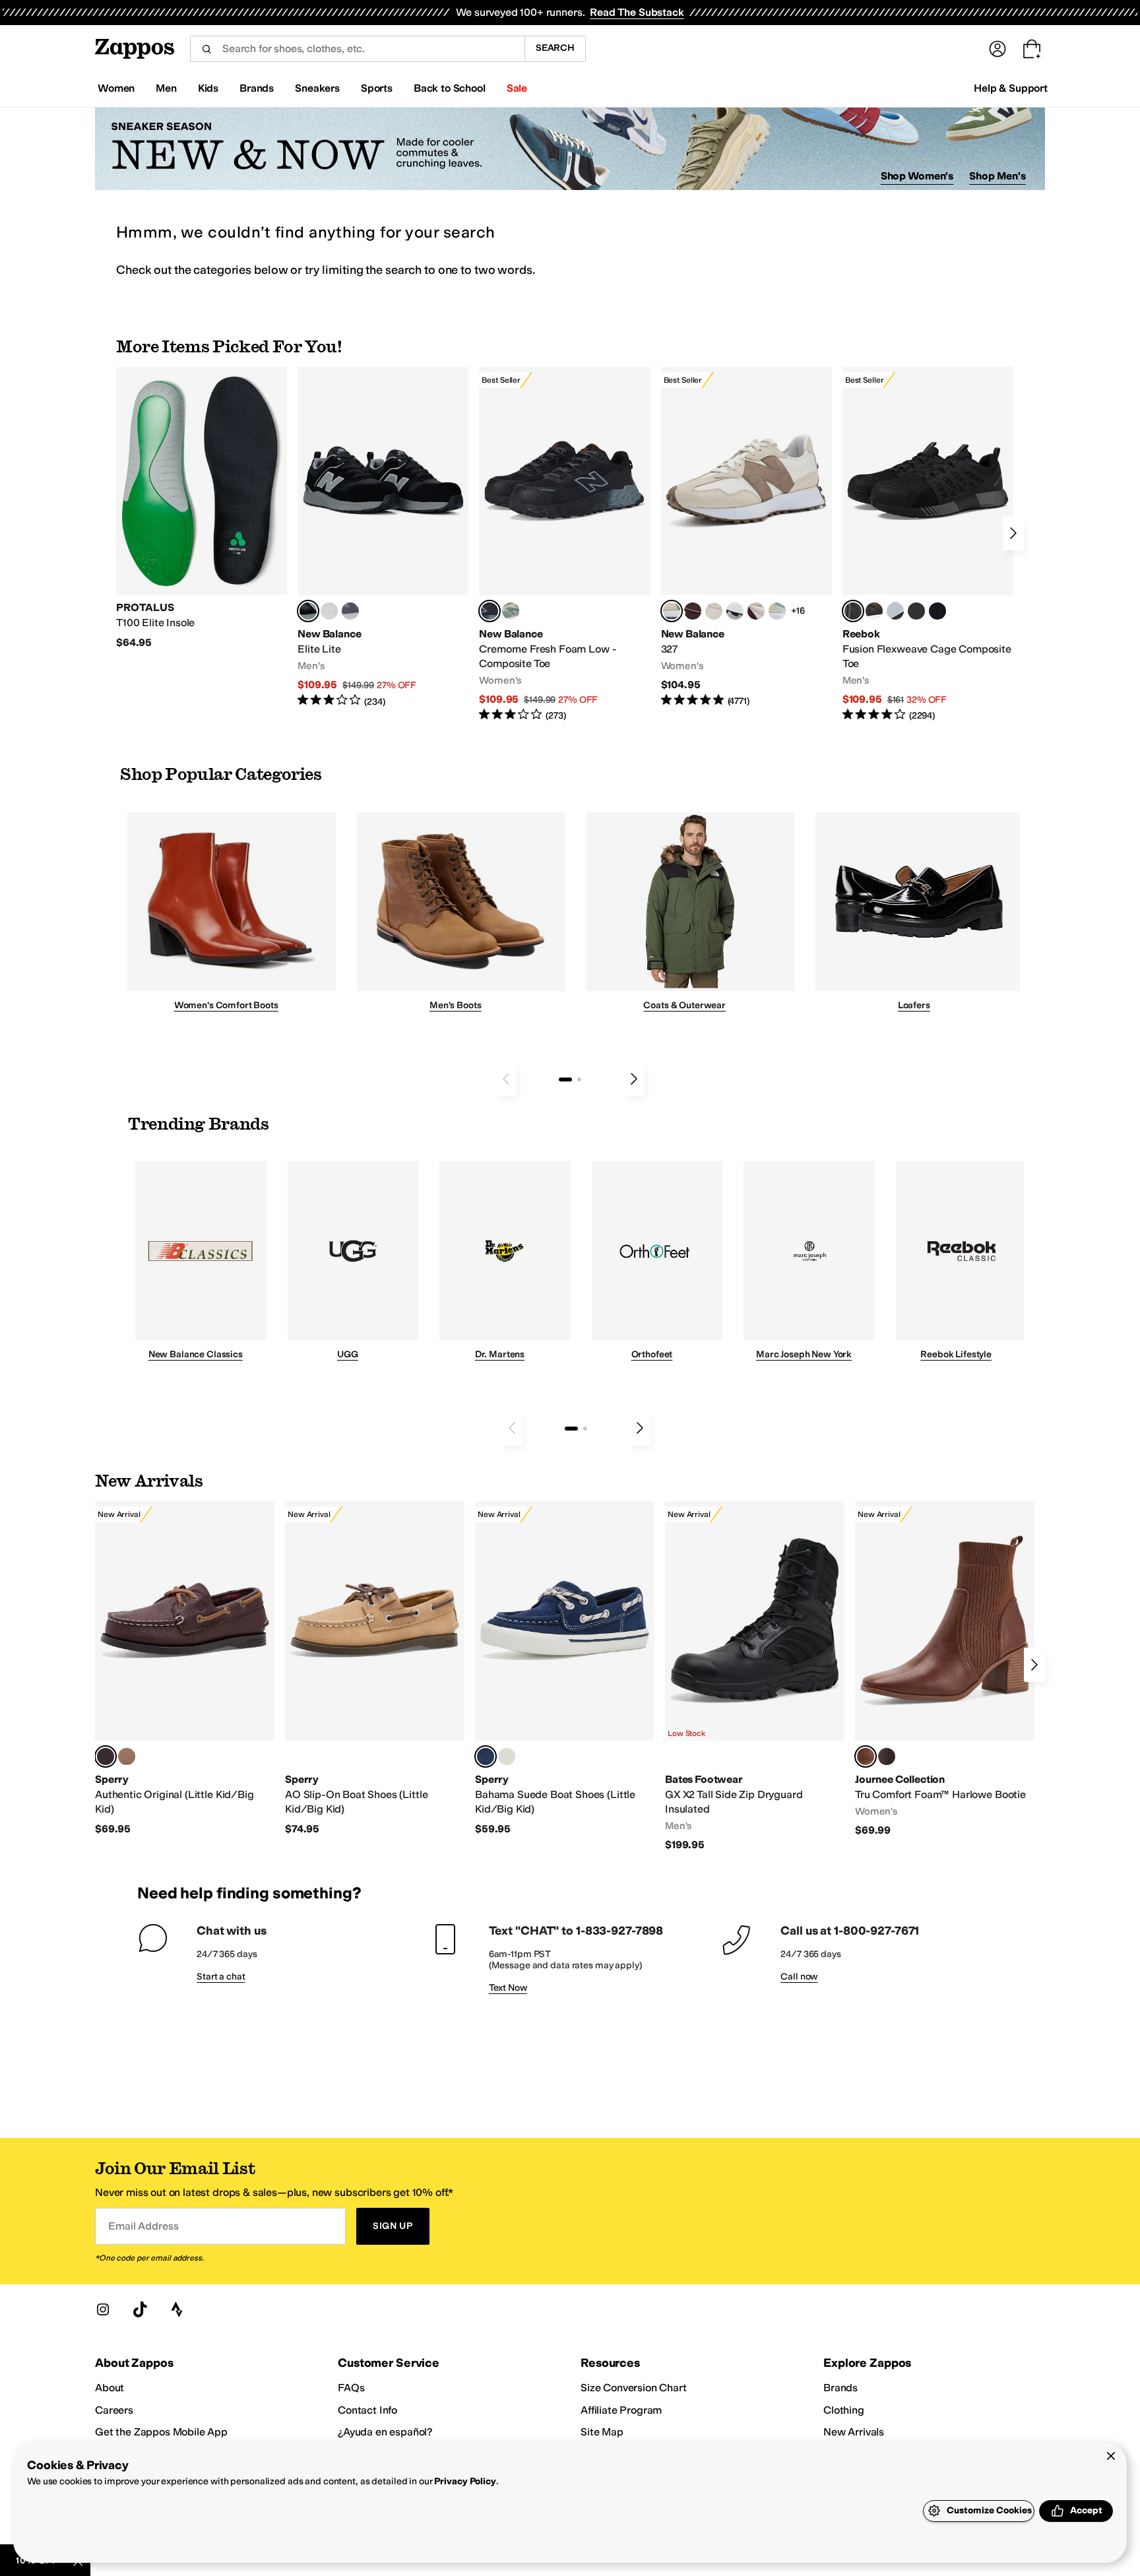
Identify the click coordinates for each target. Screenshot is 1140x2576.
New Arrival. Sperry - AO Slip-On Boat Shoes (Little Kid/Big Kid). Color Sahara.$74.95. (375, 1668)
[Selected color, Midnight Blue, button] (486, 1756)
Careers (114, 2410)
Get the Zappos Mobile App (161, 2432)
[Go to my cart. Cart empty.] (1032, 49)
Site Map (602, 2432)
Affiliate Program (621, 2410)
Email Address (143, 2226)
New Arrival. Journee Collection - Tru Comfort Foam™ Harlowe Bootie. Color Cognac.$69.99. (945, 1669)
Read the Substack (637, 12)
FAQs (351, 2388)
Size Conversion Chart (634, 2388)
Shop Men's (997, 176)
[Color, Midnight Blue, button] (127, 1756)
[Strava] (177, 2309)
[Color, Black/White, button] (937, 611)
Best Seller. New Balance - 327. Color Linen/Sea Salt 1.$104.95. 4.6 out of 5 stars (746, 537)
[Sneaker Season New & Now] (570, 149)
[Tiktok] (140, 2309)
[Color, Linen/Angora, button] (714, 611)
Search (555, 48)
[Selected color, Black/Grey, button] (490, 611)
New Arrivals (854, 2432)
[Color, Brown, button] (874, 611)
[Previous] (506, 1079)
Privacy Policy (465, 2481)
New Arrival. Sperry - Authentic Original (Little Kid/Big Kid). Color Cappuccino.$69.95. (185, 1668)
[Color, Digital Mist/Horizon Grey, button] (735, 611)
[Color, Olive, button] (507, 1756)
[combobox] (357, 49)
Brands (840, 2388)
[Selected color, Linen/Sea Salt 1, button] (672, 611)
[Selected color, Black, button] (308, 611)
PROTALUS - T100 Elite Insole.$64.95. (202, 508)
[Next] (1013, 533)
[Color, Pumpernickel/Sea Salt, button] (693, 611)
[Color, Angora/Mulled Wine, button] (756, 611)
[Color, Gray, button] (895, 611)
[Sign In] (997, 49)
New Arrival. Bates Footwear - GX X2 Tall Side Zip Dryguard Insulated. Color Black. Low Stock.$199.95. (755, 1676)
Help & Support (1011, 88)
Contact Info (367, 2410)
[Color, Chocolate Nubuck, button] (887, 1756)
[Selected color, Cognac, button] (866, 1756)
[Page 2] (579, 1079)
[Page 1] (565, 1079)
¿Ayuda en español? (385, 2432)
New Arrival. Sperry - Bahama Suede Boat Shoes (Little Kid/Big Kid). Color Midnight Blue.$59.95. (565, 1668)
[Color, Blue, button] (329, 611)
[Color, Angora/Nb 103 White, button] (777, 611)
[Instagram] (103, 2309)
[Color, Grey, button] (350, 611)
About (110, 2388)
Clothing (844, 2410)
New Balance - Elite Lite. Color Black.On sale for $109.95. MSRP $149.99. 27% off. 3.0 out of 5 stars (383, 537)
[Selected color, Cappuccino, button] (106, 1756)
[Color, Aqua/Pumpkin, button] (511, 611)
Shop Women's (917, 176)
